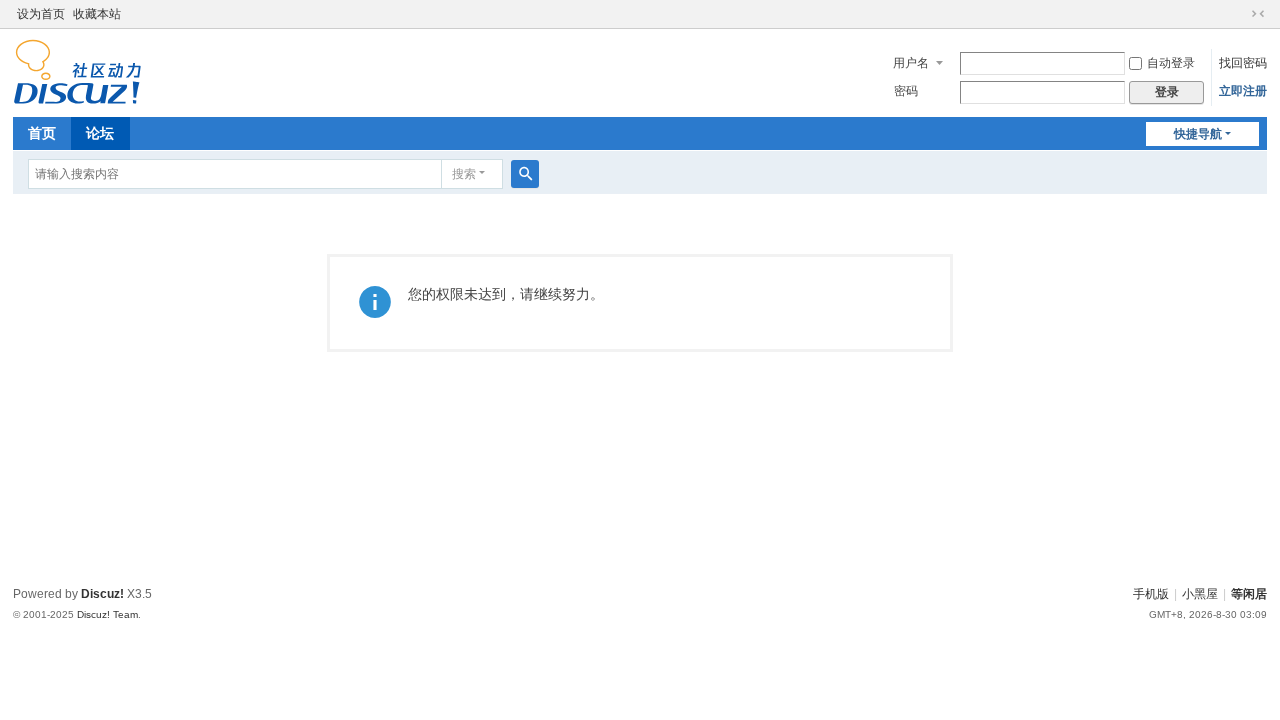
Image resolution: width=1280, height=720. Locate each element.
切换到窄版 (1258, 14)
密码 (906, 91)
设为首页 (41, 14)
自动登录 (1171, 63)
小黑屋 (1200, 594)
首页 (42, 133)
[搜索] (525, 174)
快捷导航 (1198, 134)
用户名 (911, 63)
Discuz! (102, 594)
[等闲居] (77, 71)
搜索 (464, 174)
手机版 (1151, 594)
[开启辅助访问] (1239, 14)
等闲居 (1249, 594)
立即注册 (1243, 91)
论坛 (100, 133)
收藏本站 (97, 14)
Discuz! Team (107, 614)
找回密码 (1243, 63)
